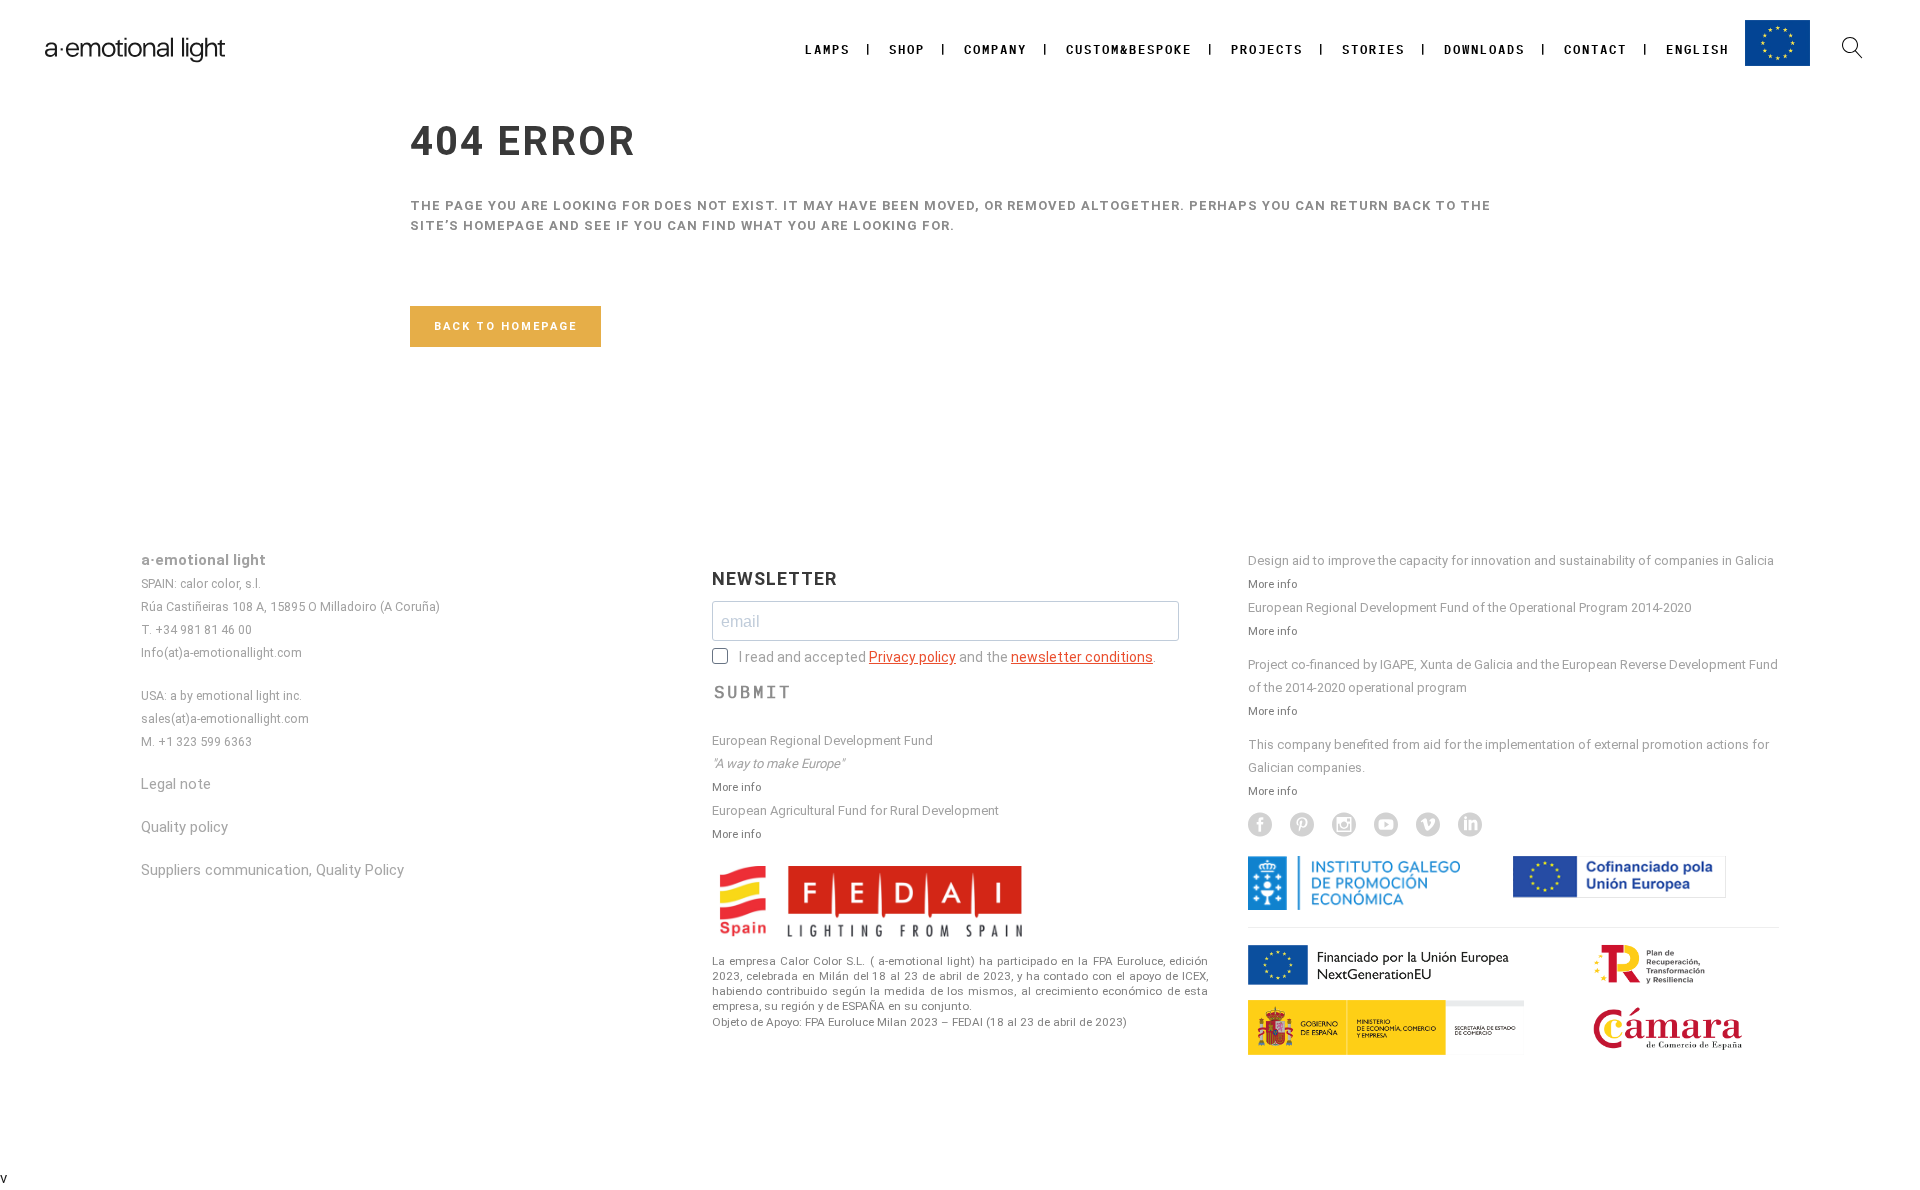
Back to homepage (505, 326)
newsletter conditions (1082, 657)
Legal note (176, 784)
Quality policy (184, 827)
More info (736, 787)
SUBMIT (753, 692)
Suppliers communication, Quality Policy (272, 870)
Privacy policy (912, 657)
